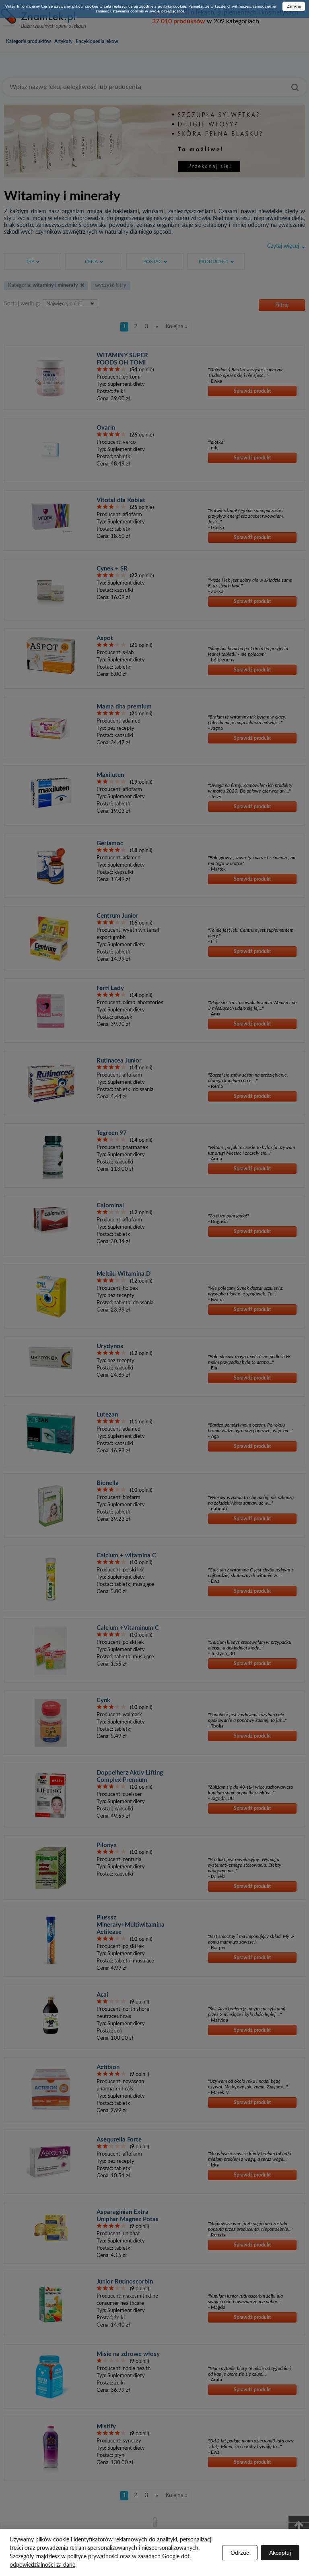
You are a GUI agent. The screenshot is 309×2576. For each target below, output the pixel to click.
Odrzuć (240, 2553)
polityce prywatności (93, 2557)
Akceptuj (280, 2553)
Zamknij (294, 6)
